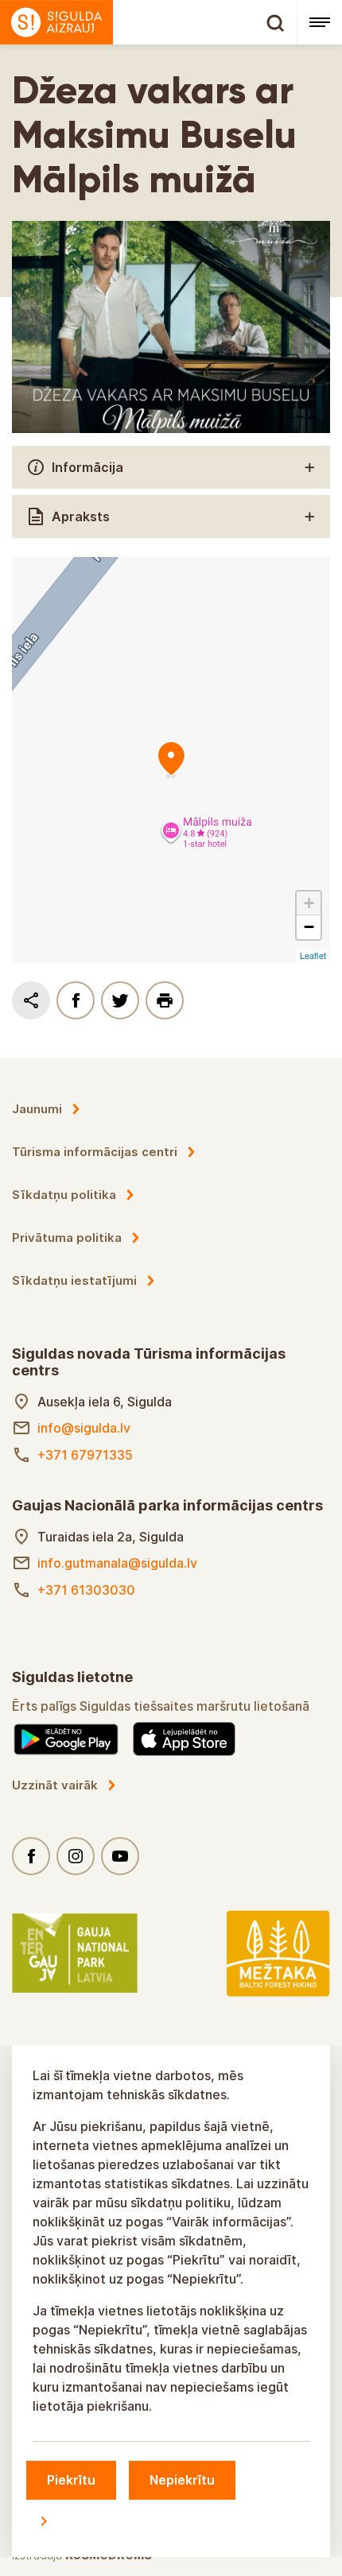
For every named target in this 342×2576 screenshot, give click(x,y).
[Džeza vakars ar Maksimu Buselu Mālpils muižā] (171, 760)
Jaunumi (37, 1109)
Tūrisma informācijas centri (95, 1152)
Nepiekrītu (182, 2480)
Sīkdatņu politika (64, 1195)
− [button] (309, 927)
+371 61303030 (86, 1590)
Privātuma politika (67, 1238)
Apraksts (81, 516)
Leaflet (313, 955)
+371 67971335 (85, 1455)
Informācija (87, 467)
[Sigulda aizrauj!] (148, 22)
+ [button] (309, 903)
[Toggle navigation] (319, 22)
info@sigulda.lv (84, 1428)
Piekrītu (71, 2480)
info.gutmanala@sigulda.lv (117, 1563)
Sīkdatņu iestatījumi (74, 1280)
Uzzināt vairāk (55, 1785)
